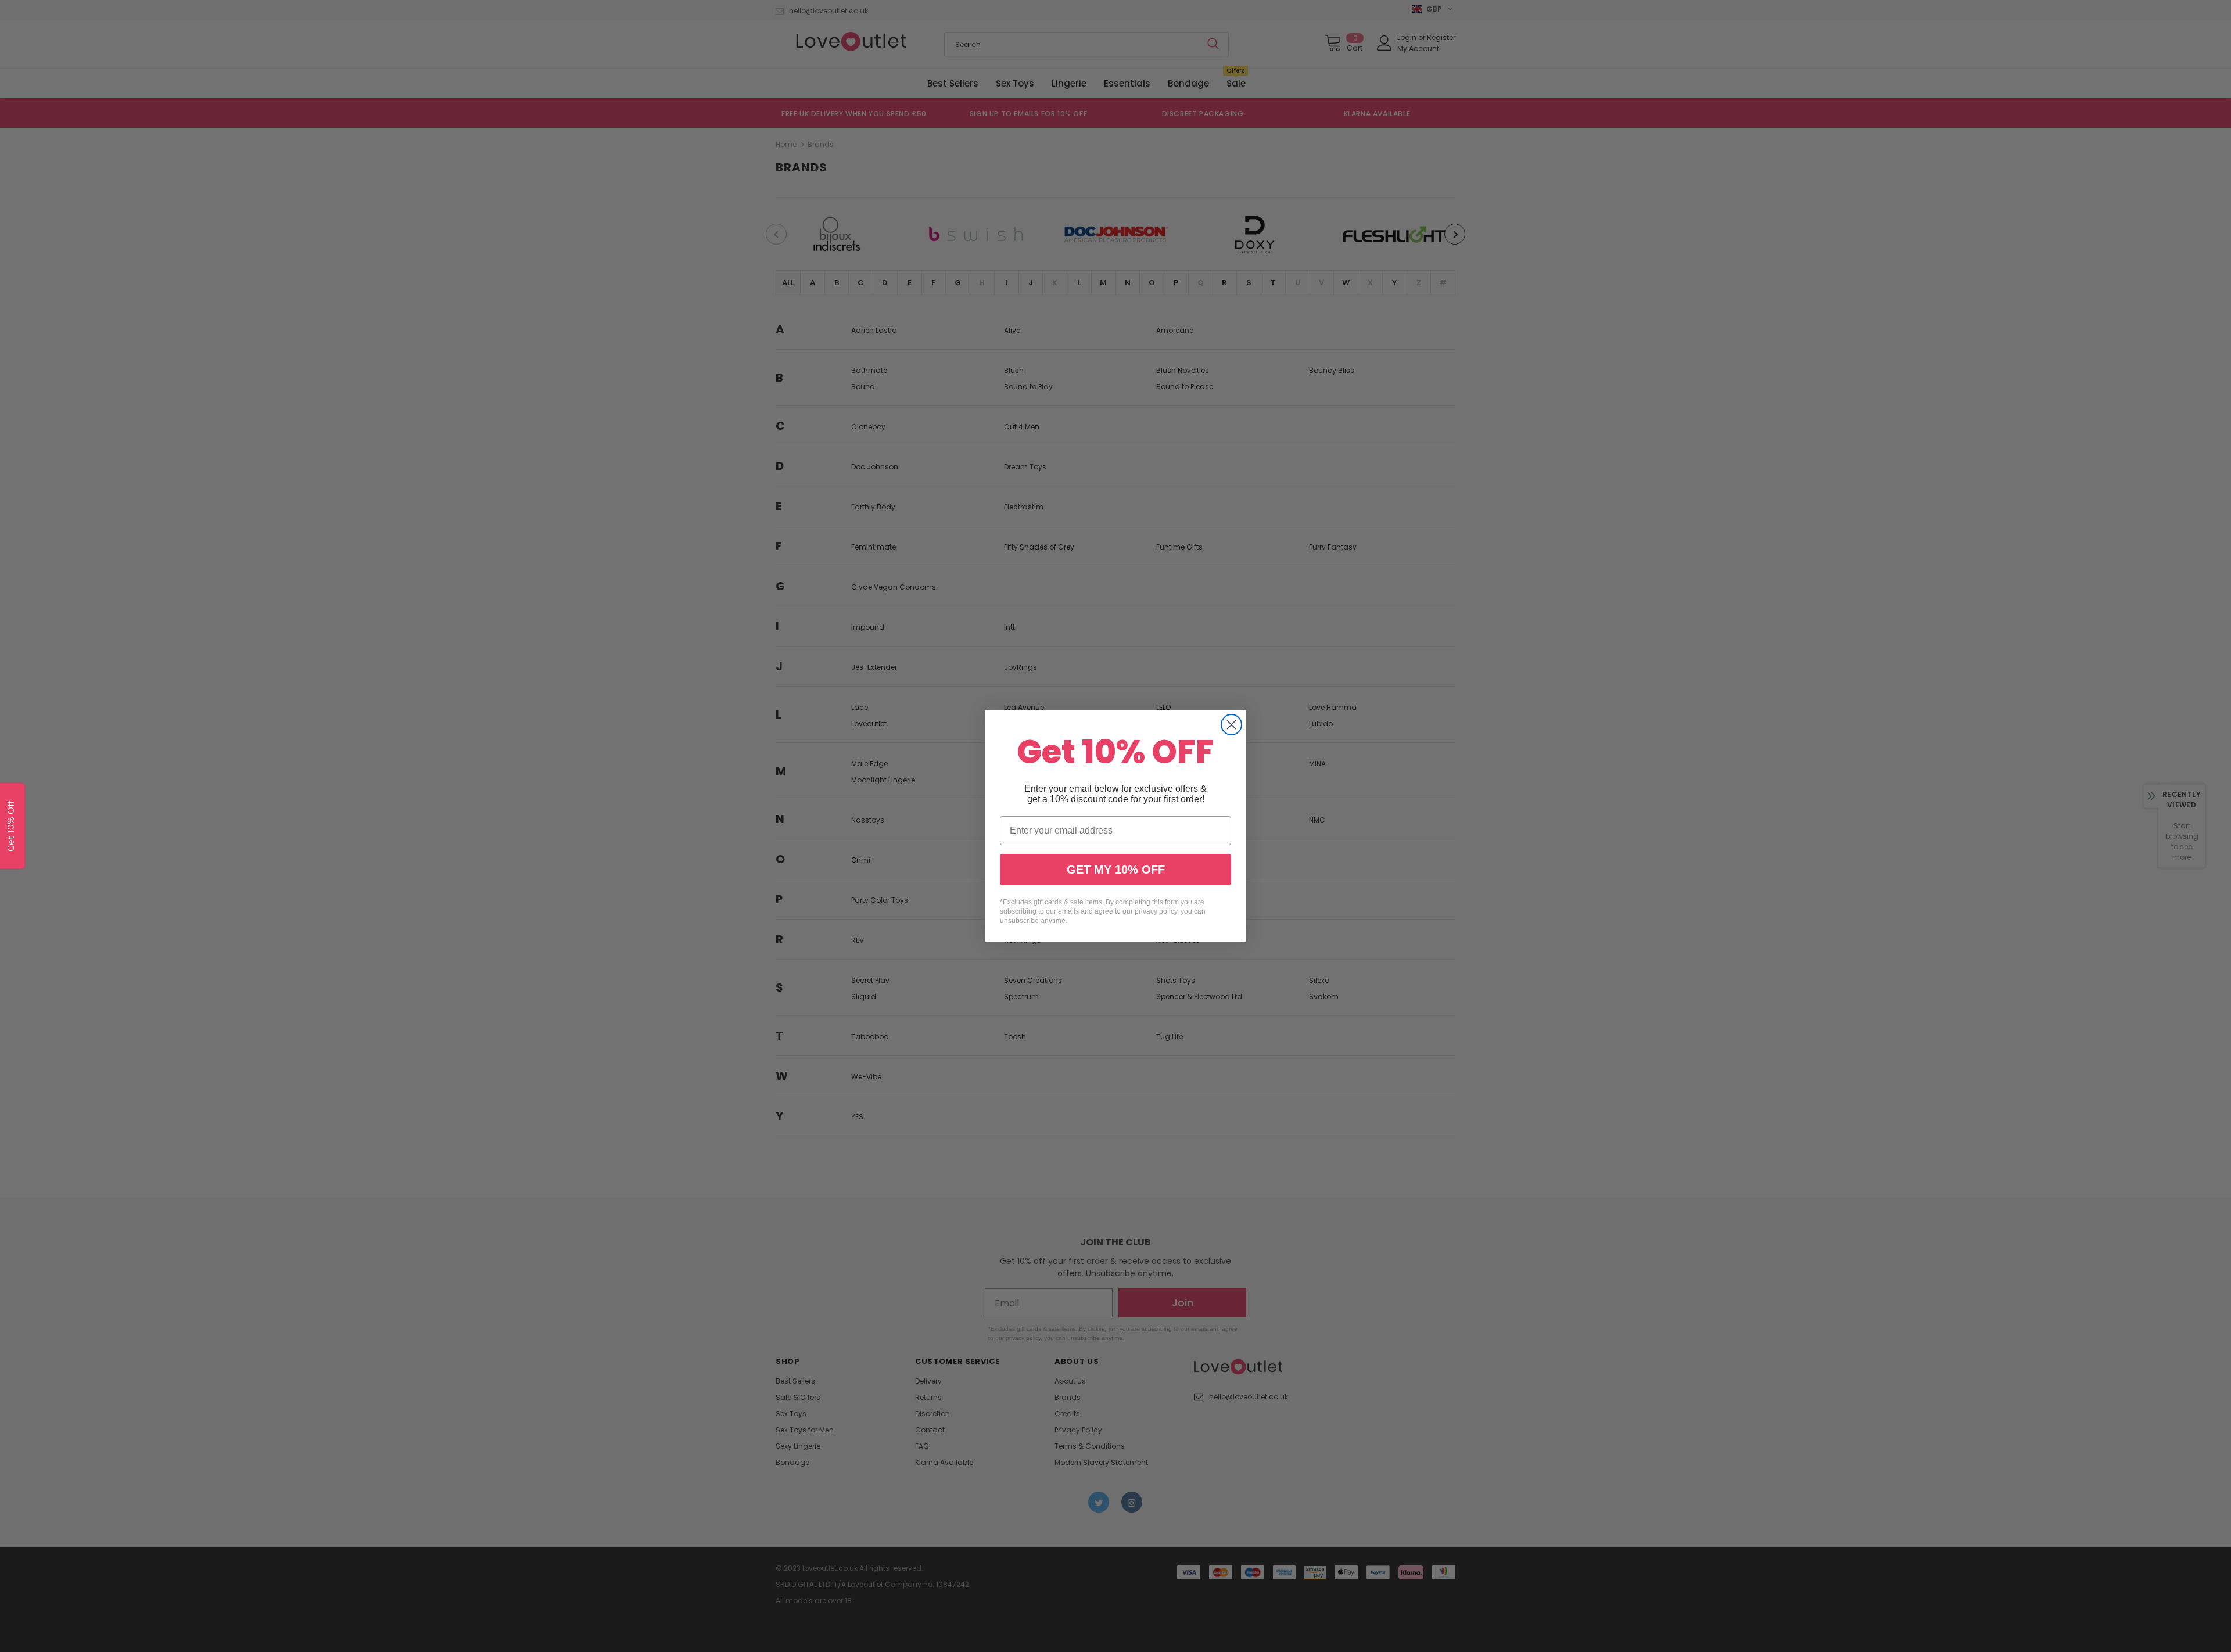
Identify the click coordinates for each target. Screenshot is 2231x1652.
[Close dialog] (1231, 725)
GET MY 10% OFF (1116, 870)
